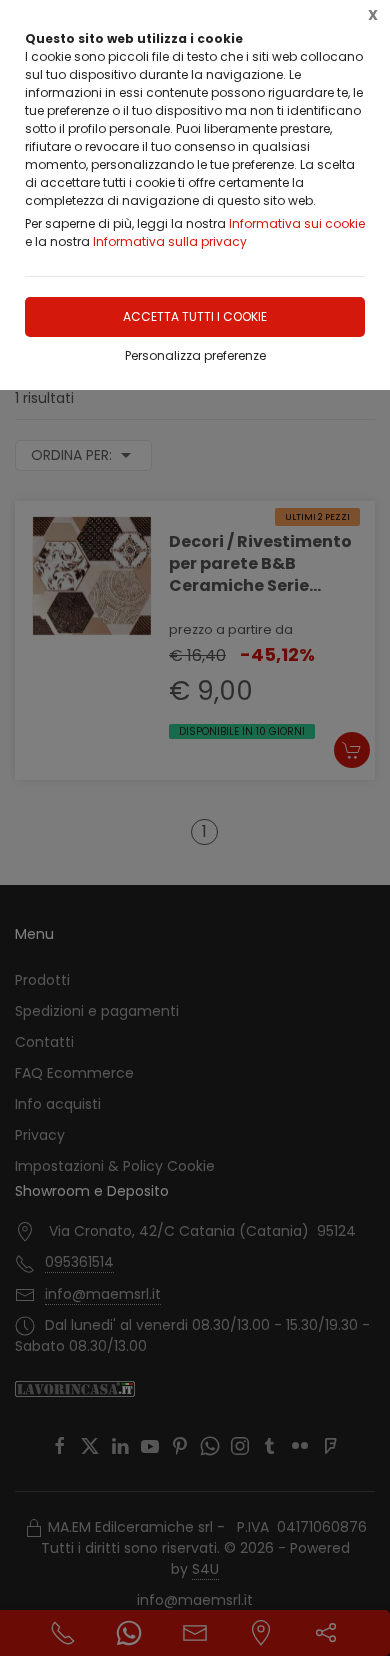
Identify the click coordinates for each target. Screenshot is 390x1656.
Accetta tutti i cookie (195, 316)
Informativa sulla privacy (170, 241)
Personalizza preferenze (195, 355)
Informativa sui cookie (297, 223)
